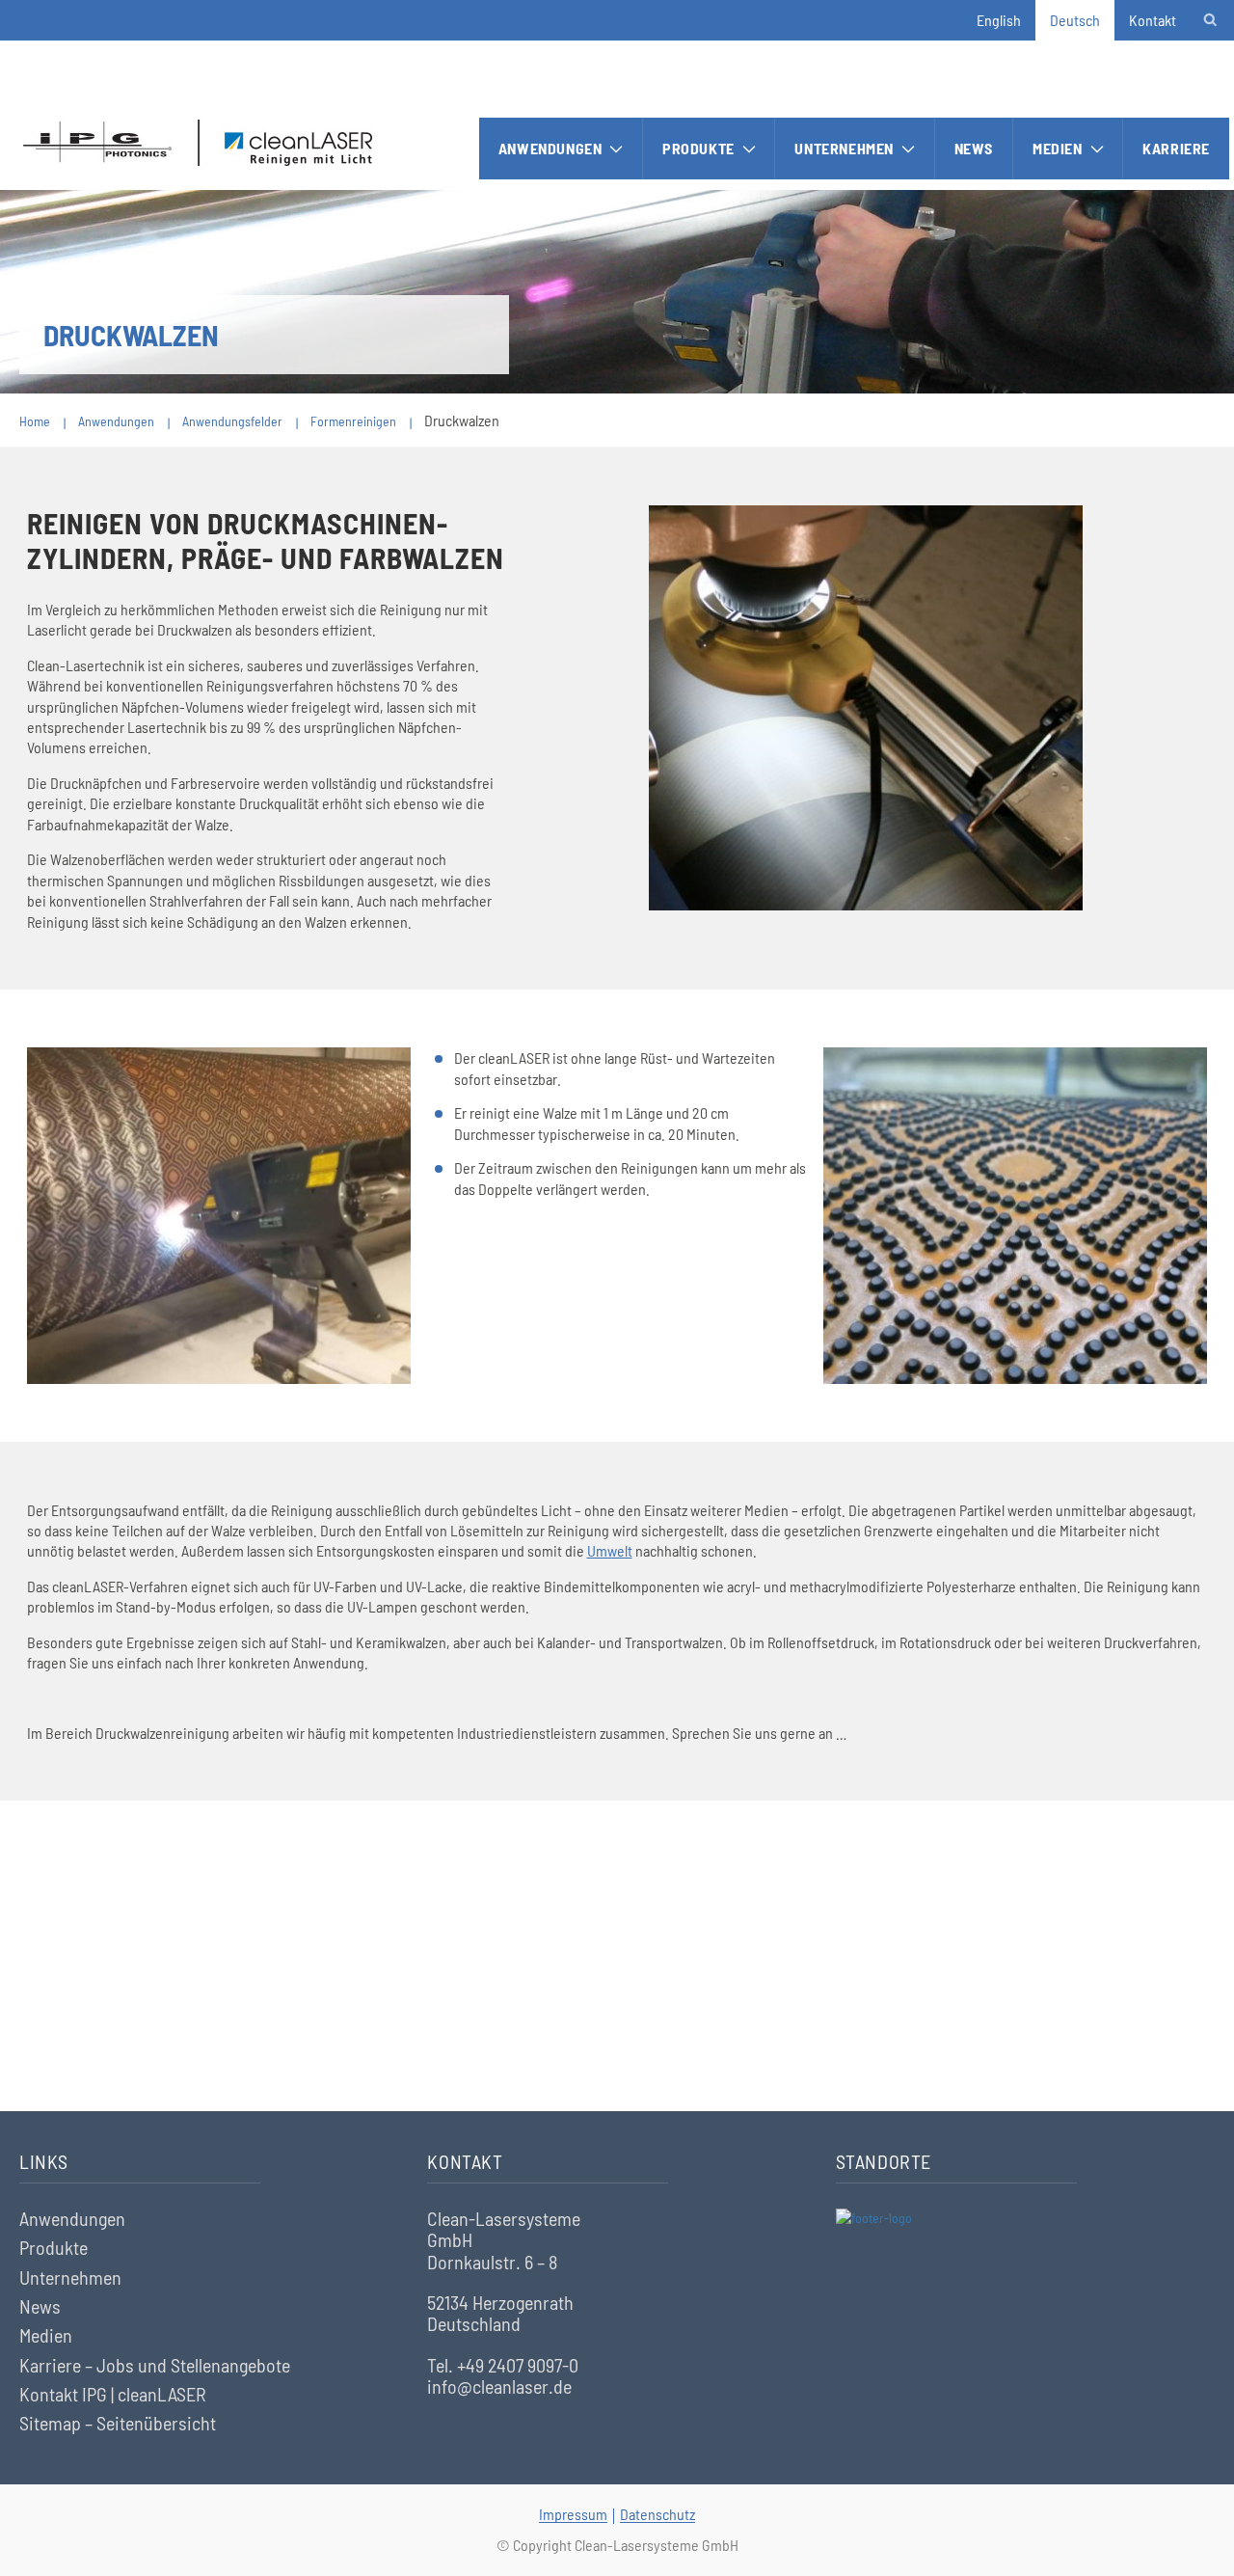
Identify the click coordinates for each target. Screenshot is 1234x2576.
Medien (1058, 148)
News (974, 148)
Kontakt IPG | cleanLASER (113, 2394)
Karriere (1176, 148)
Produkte (698, 148)
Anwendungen (550, 148)
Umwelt (610, 1550)
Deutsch (1075, 20)
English (999, 20)
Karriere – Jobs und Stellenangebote (155, 2365)
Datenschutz (657, 2514)
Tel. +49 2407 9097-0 (503, 2365)
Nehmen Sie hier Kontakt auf (617, 2001)
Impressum (573, 2514)
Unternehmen (844, 148)
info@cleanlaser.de (499, 2386)
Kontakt (1153, 20)
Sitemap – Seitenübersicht (118, 2423)
